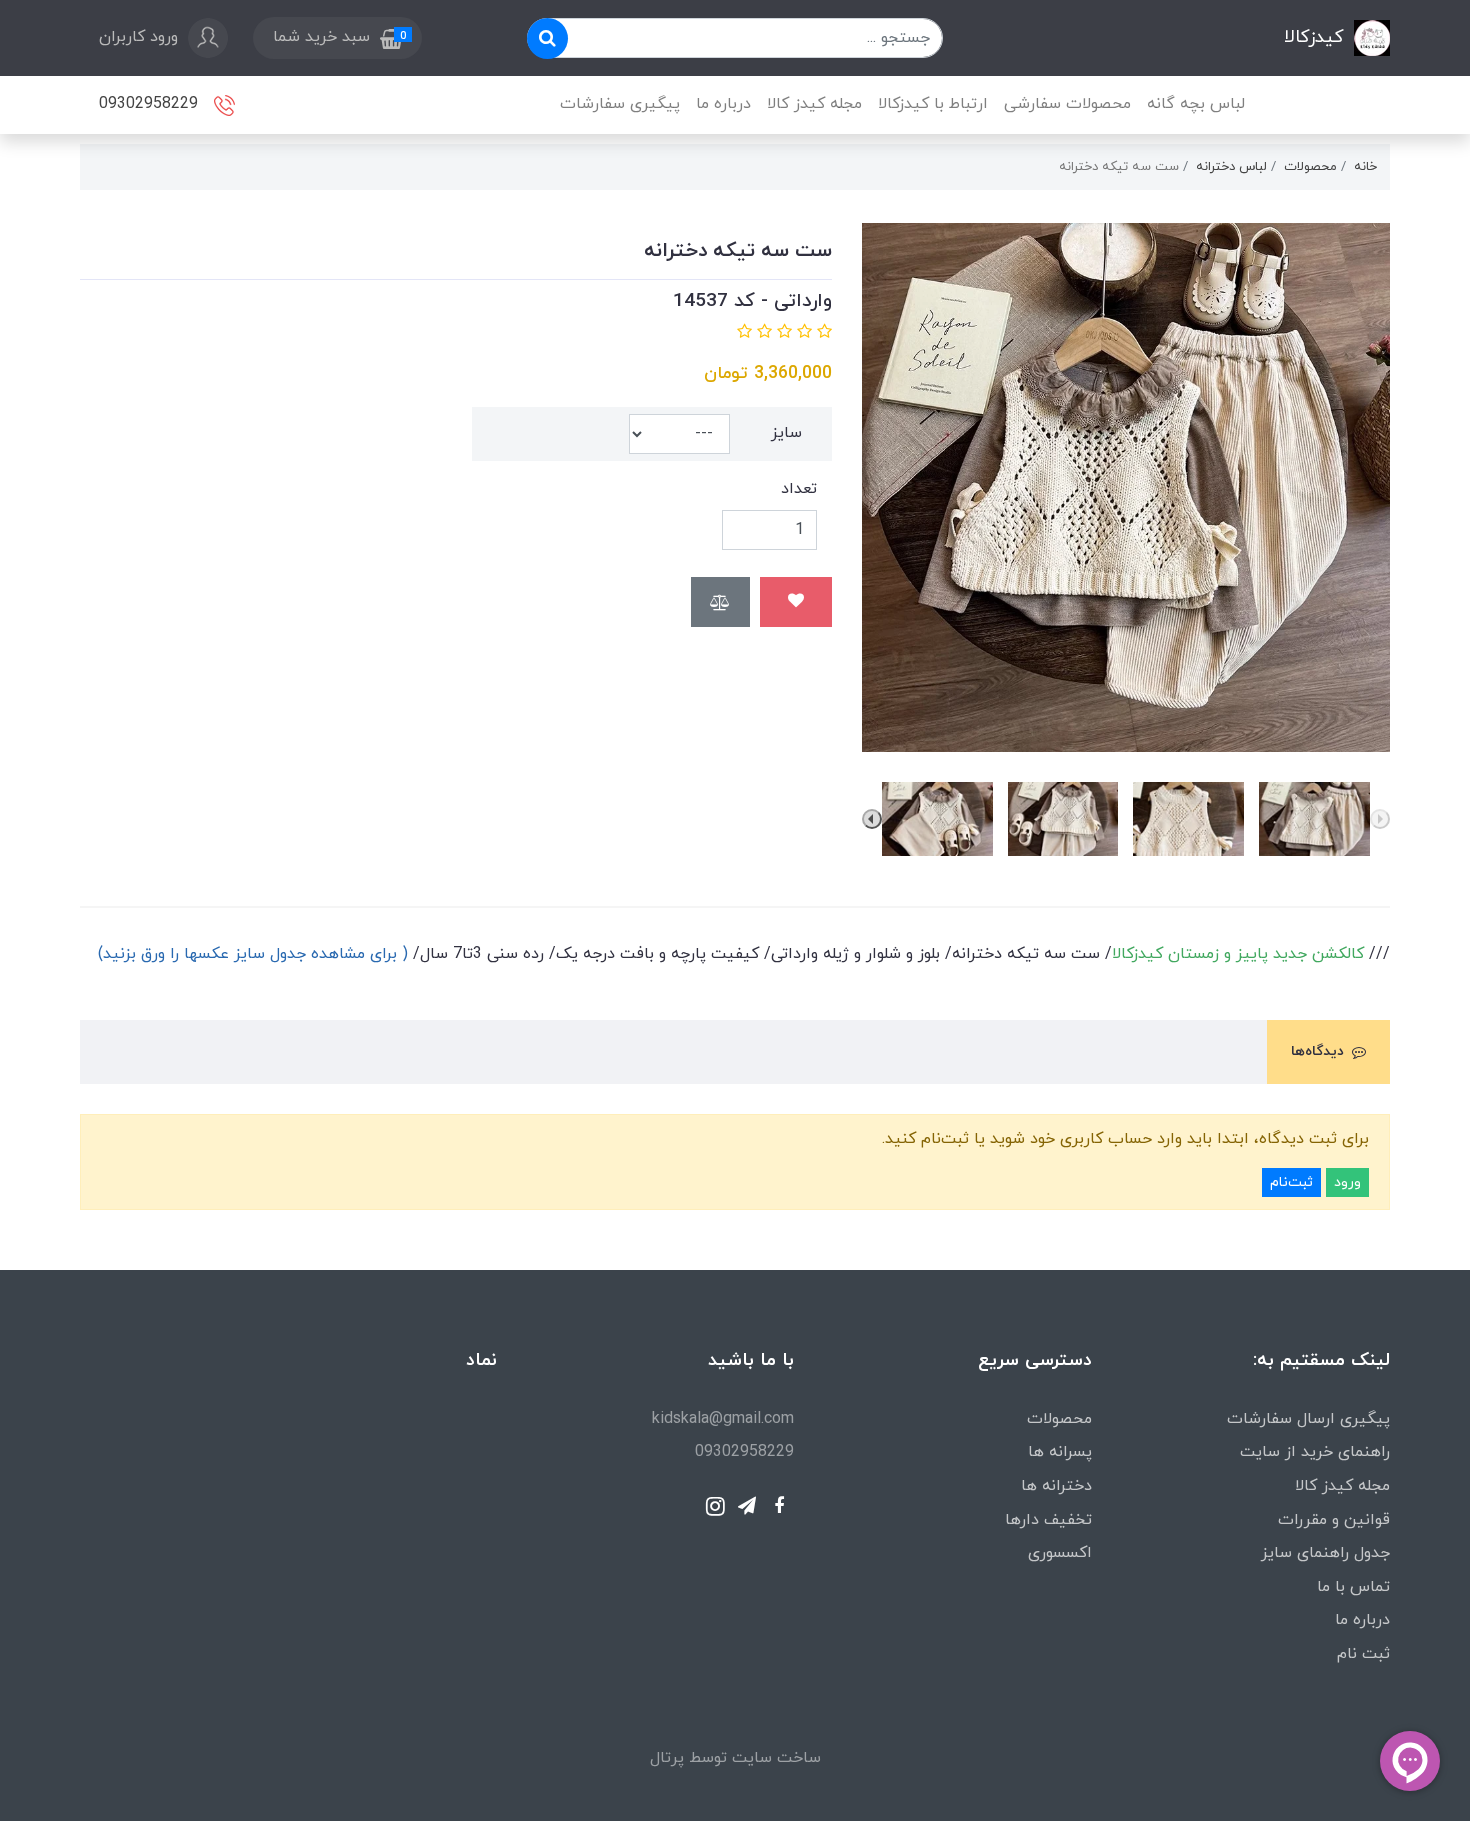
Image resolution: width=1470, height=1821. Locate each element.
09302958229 (151, 103)
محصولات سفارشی (1067, 104)
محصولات (1059, 1419)
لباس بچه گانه (1196, 104)
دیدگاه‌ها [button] (1317, 1051)
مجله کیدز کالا (814, 104)
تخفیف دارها (1048, 1520)
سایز (786, 433)
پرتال (667, 1758)
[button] (337, 38)
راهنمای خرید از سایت (1315, 1452)
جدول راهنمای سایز (1325, 1553)
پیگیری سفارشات (620, 104)
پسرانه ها (1060, 1452)
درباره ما (723, 104)
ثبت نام (1363, 1654)
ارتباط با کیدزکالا (933, 104)
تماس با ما (1353, 1587)
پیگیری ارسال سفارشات (1308, 1419)
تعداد (799, 489)
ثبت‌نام (1291, 1182)
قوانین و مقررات (1334, 1520)
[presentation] (1380, 819)
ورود (1347, 1182)
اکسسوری (1060, 1553)
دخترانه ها (1056, 1486)
